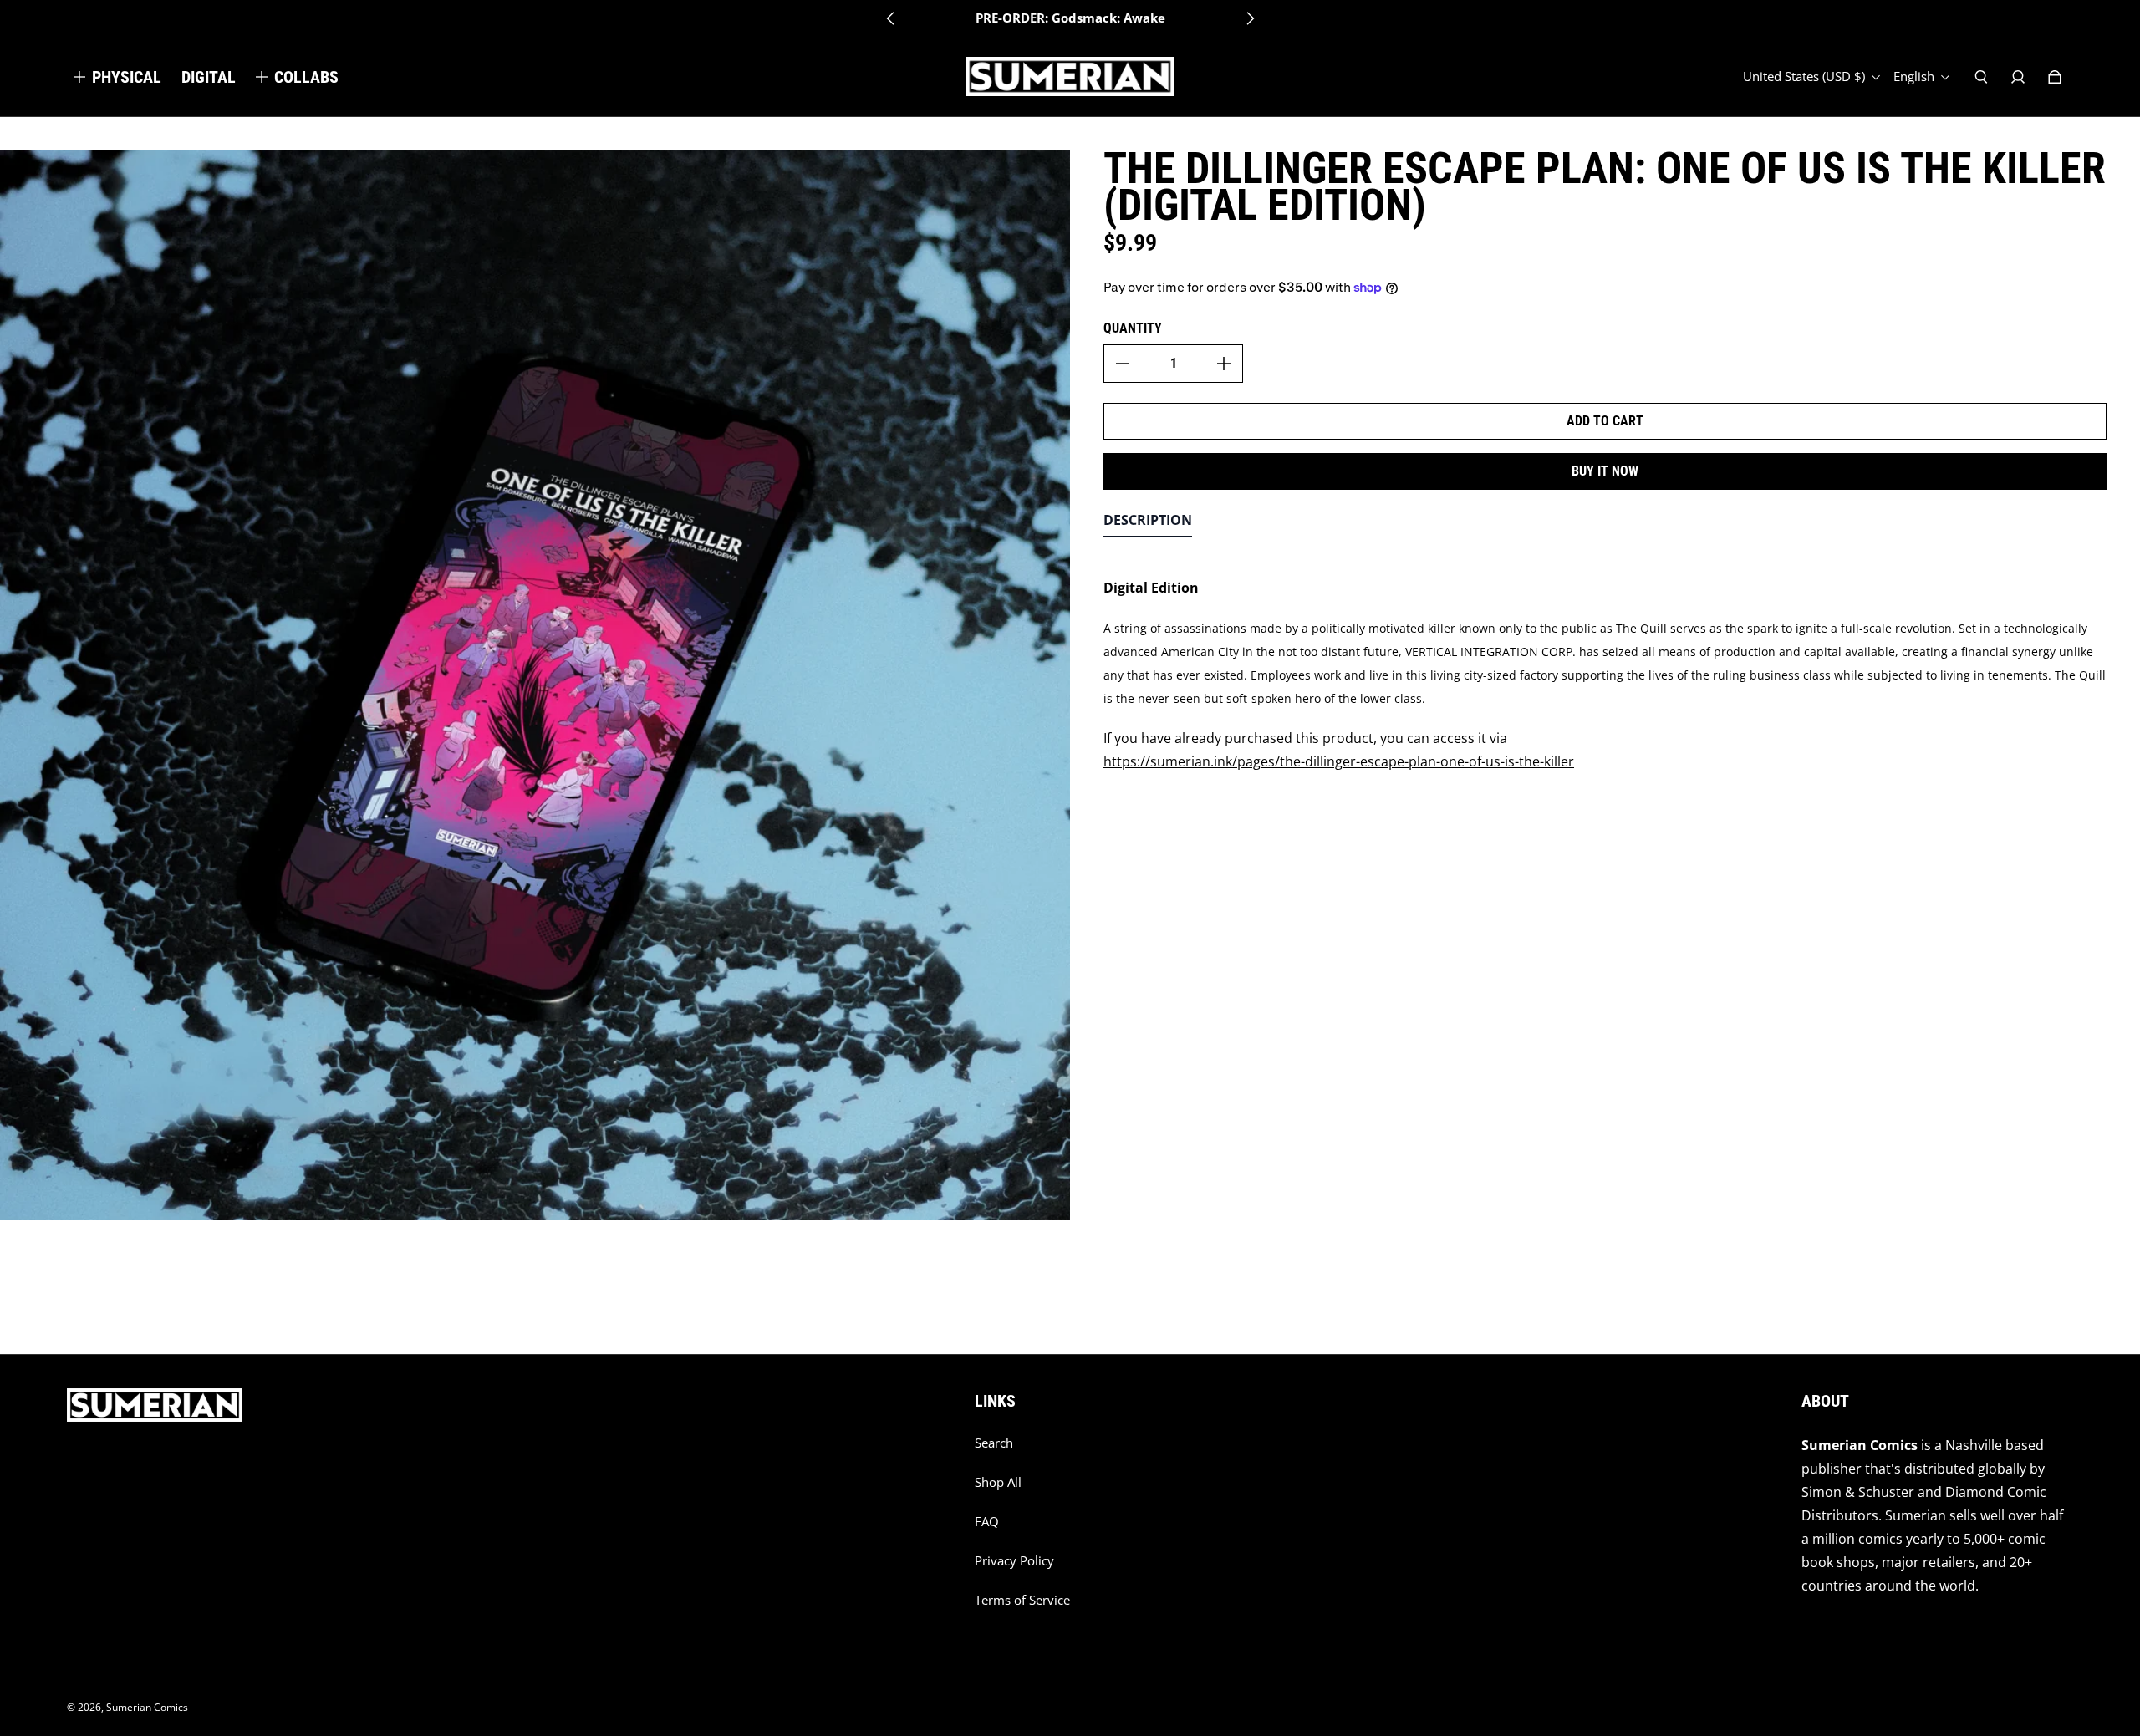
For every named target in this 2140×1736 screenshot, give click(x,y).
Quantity (1133, 328)
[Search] (1981, 77)
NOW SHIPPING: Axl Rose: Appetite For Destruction (1070, 18)
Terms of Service (1022, 1600)
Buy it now (1605, 471)
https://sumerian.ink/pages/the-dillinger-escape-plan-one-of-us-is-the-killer (1339, 761)
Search (994, 1443)
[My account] (2018, 77)
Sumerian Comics (147, 1707)
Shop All (998, 1482)
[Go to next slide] (1250, 18)
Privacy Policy (1014, 1561)
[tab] (1148, 524)
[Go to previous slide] (891, 18)
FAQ (987, 1522)
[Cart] (2055, 77)
